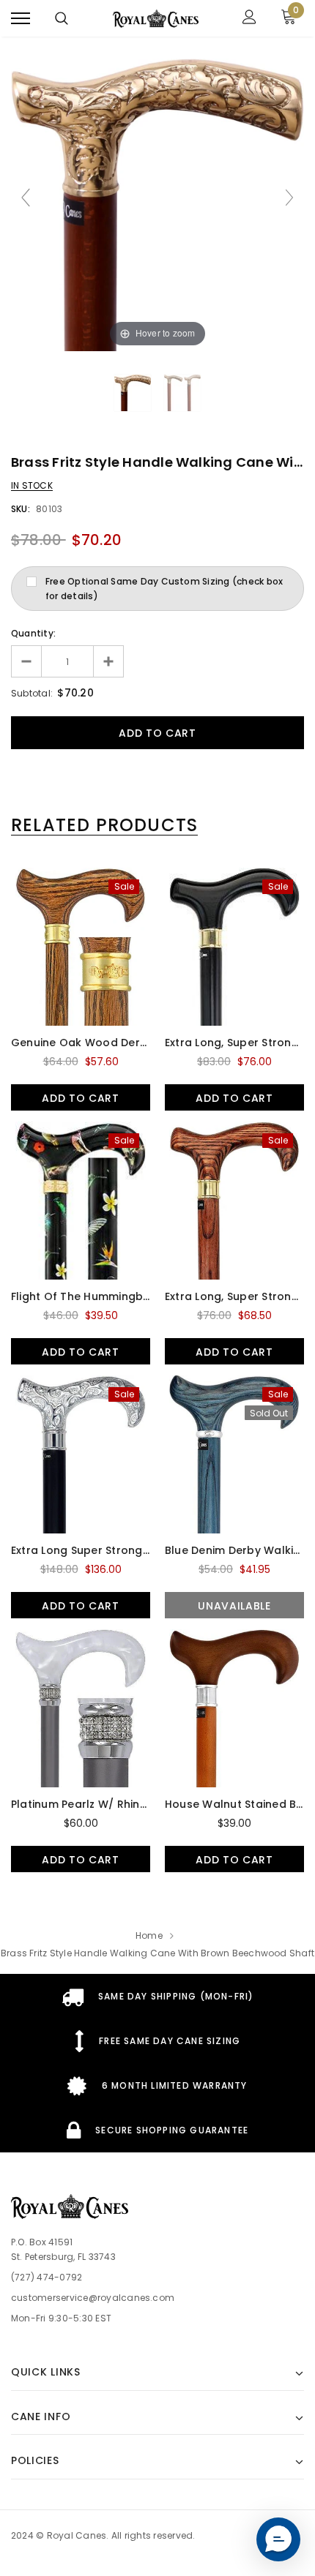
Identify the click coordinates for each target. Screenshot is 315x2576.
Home (149, 1935)
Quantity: (33, 633)
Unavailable (234, 1606)
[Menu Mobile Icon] (21, 19)
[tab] (104, 825)
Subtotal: (32, 693)
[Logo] (156, 18)
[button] (278, 2539)
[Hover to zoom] (157, 204)
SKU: (21, 509)
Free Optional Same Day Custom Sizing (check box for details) (164, 589)
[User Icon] (249, 19)
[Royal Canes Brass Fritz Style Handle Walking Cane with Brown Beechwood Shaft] (133, 393)
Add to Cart (81, 1098)
